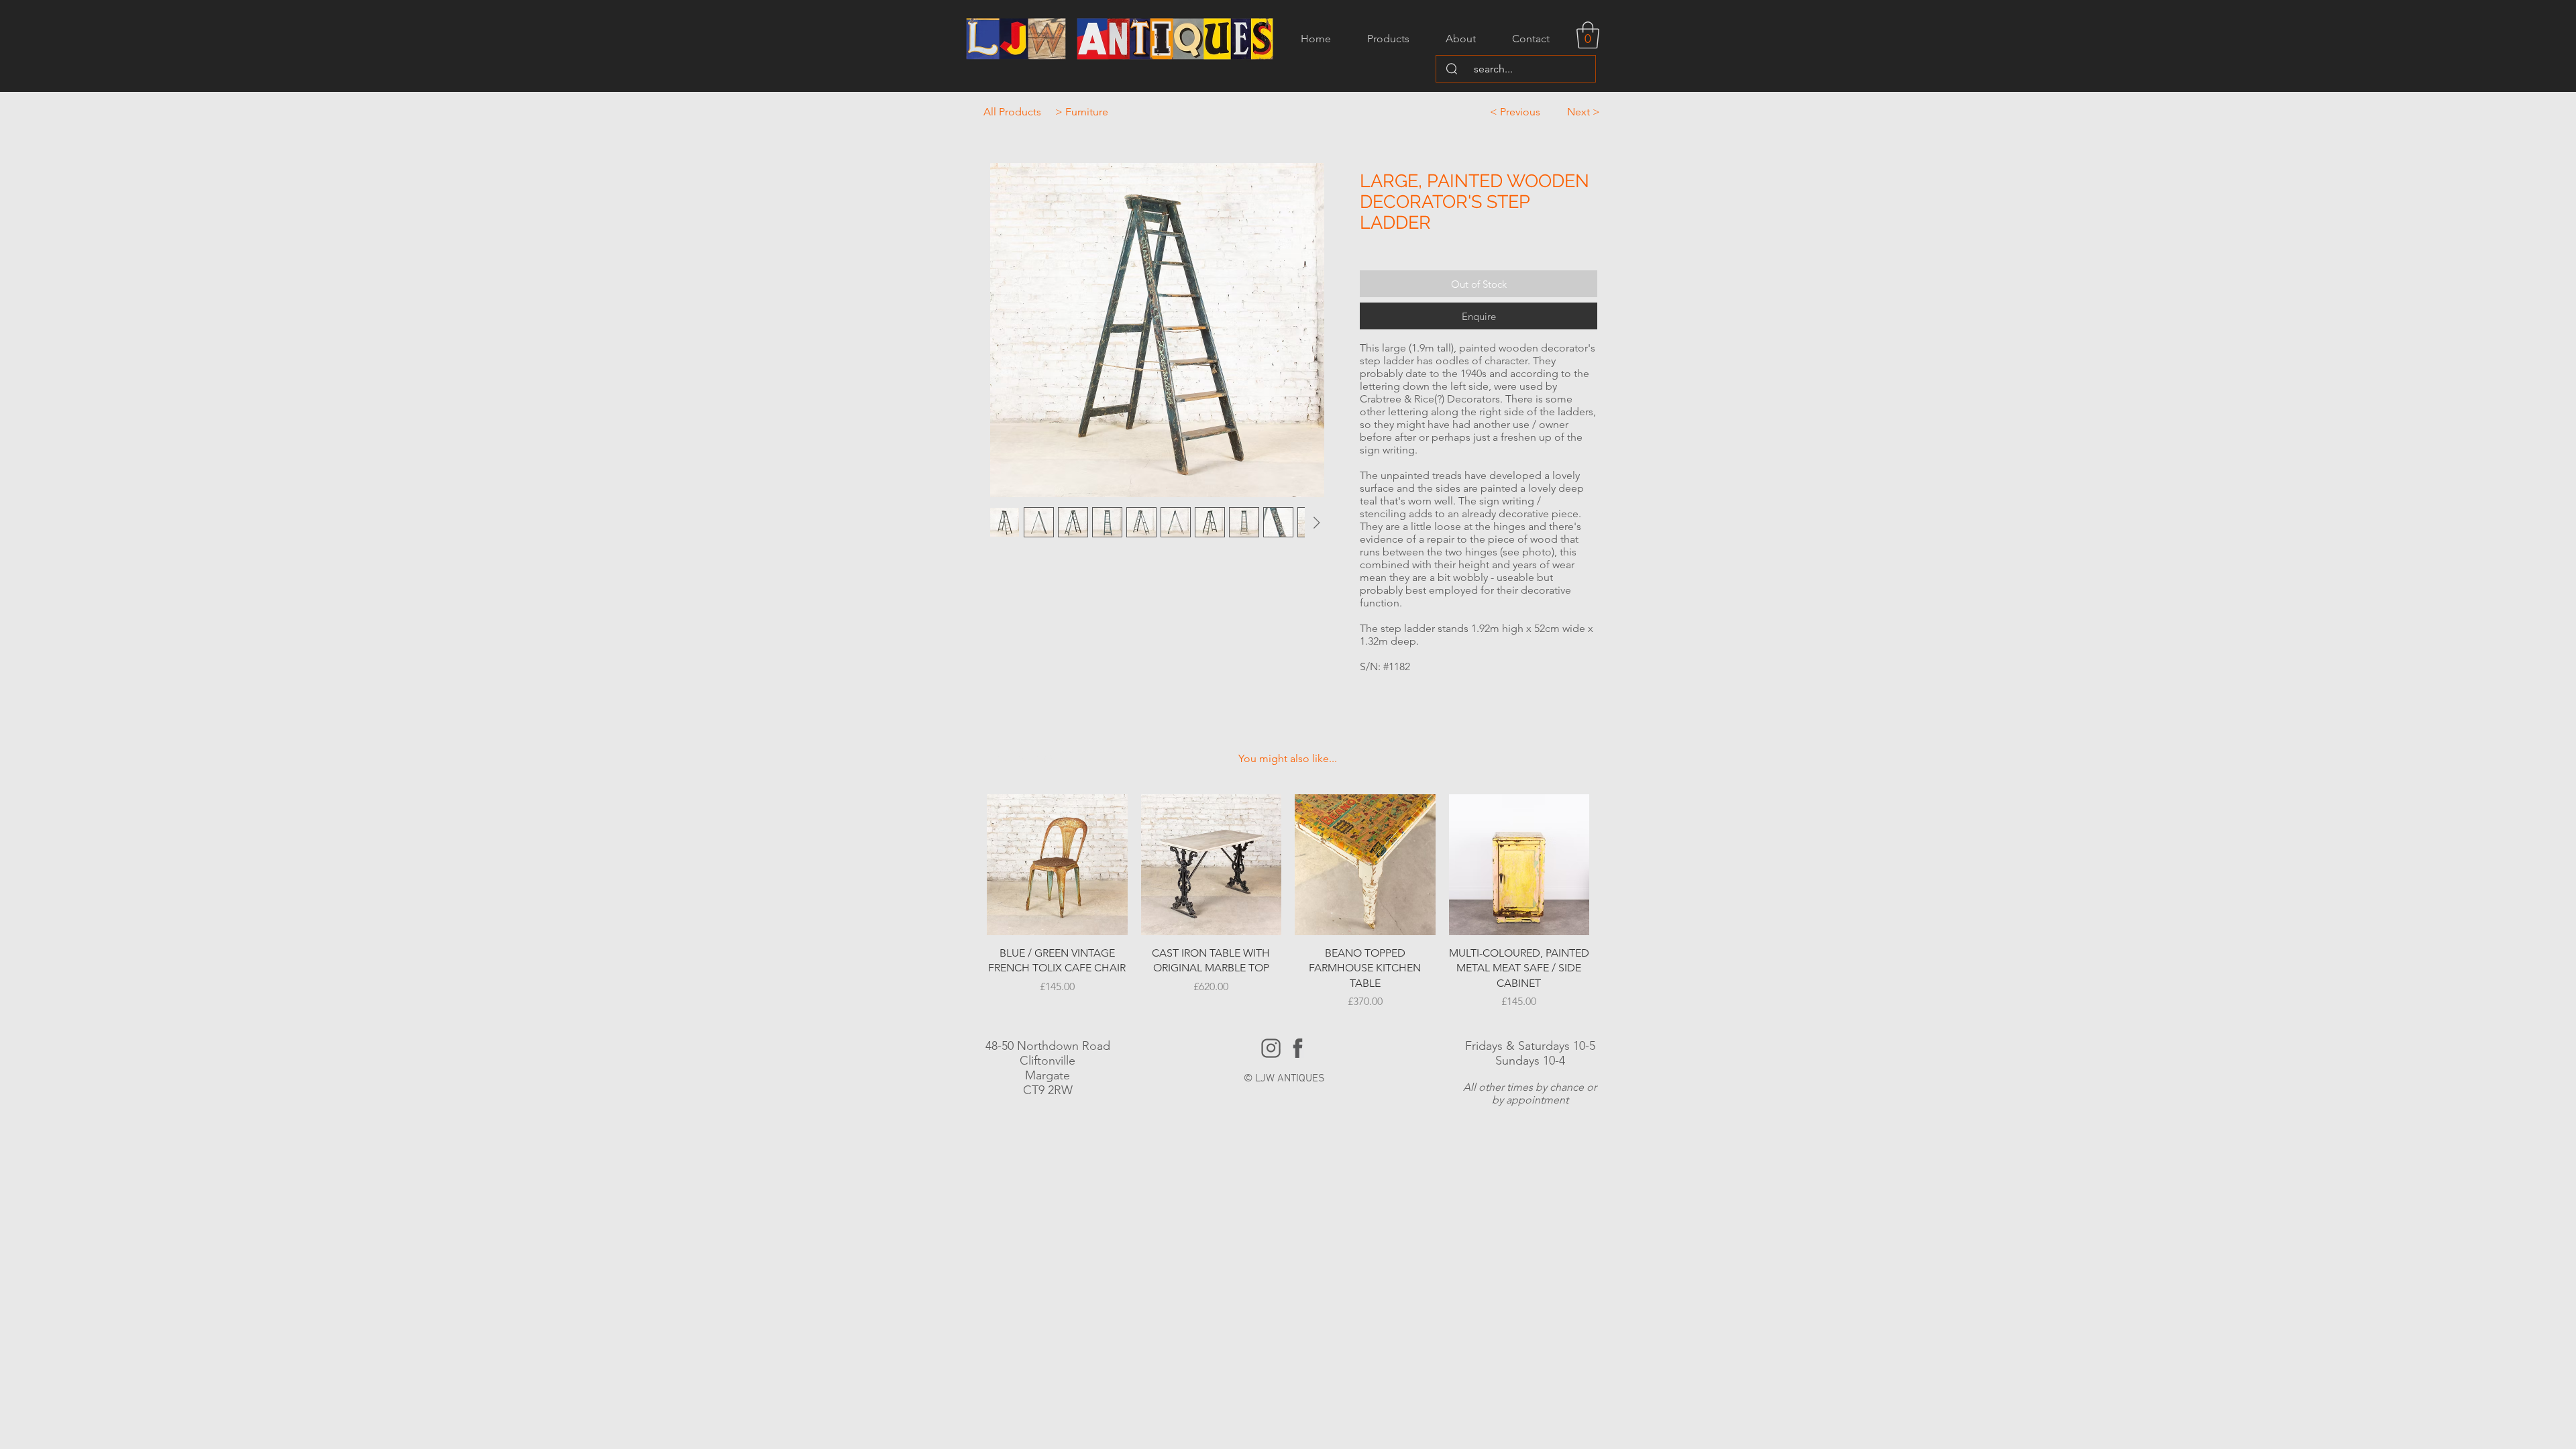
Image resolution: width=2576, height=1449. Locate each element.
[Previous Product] (967, 864)
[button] (1588, 35)
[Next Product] (1609, 864)
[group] (1288, 902)
